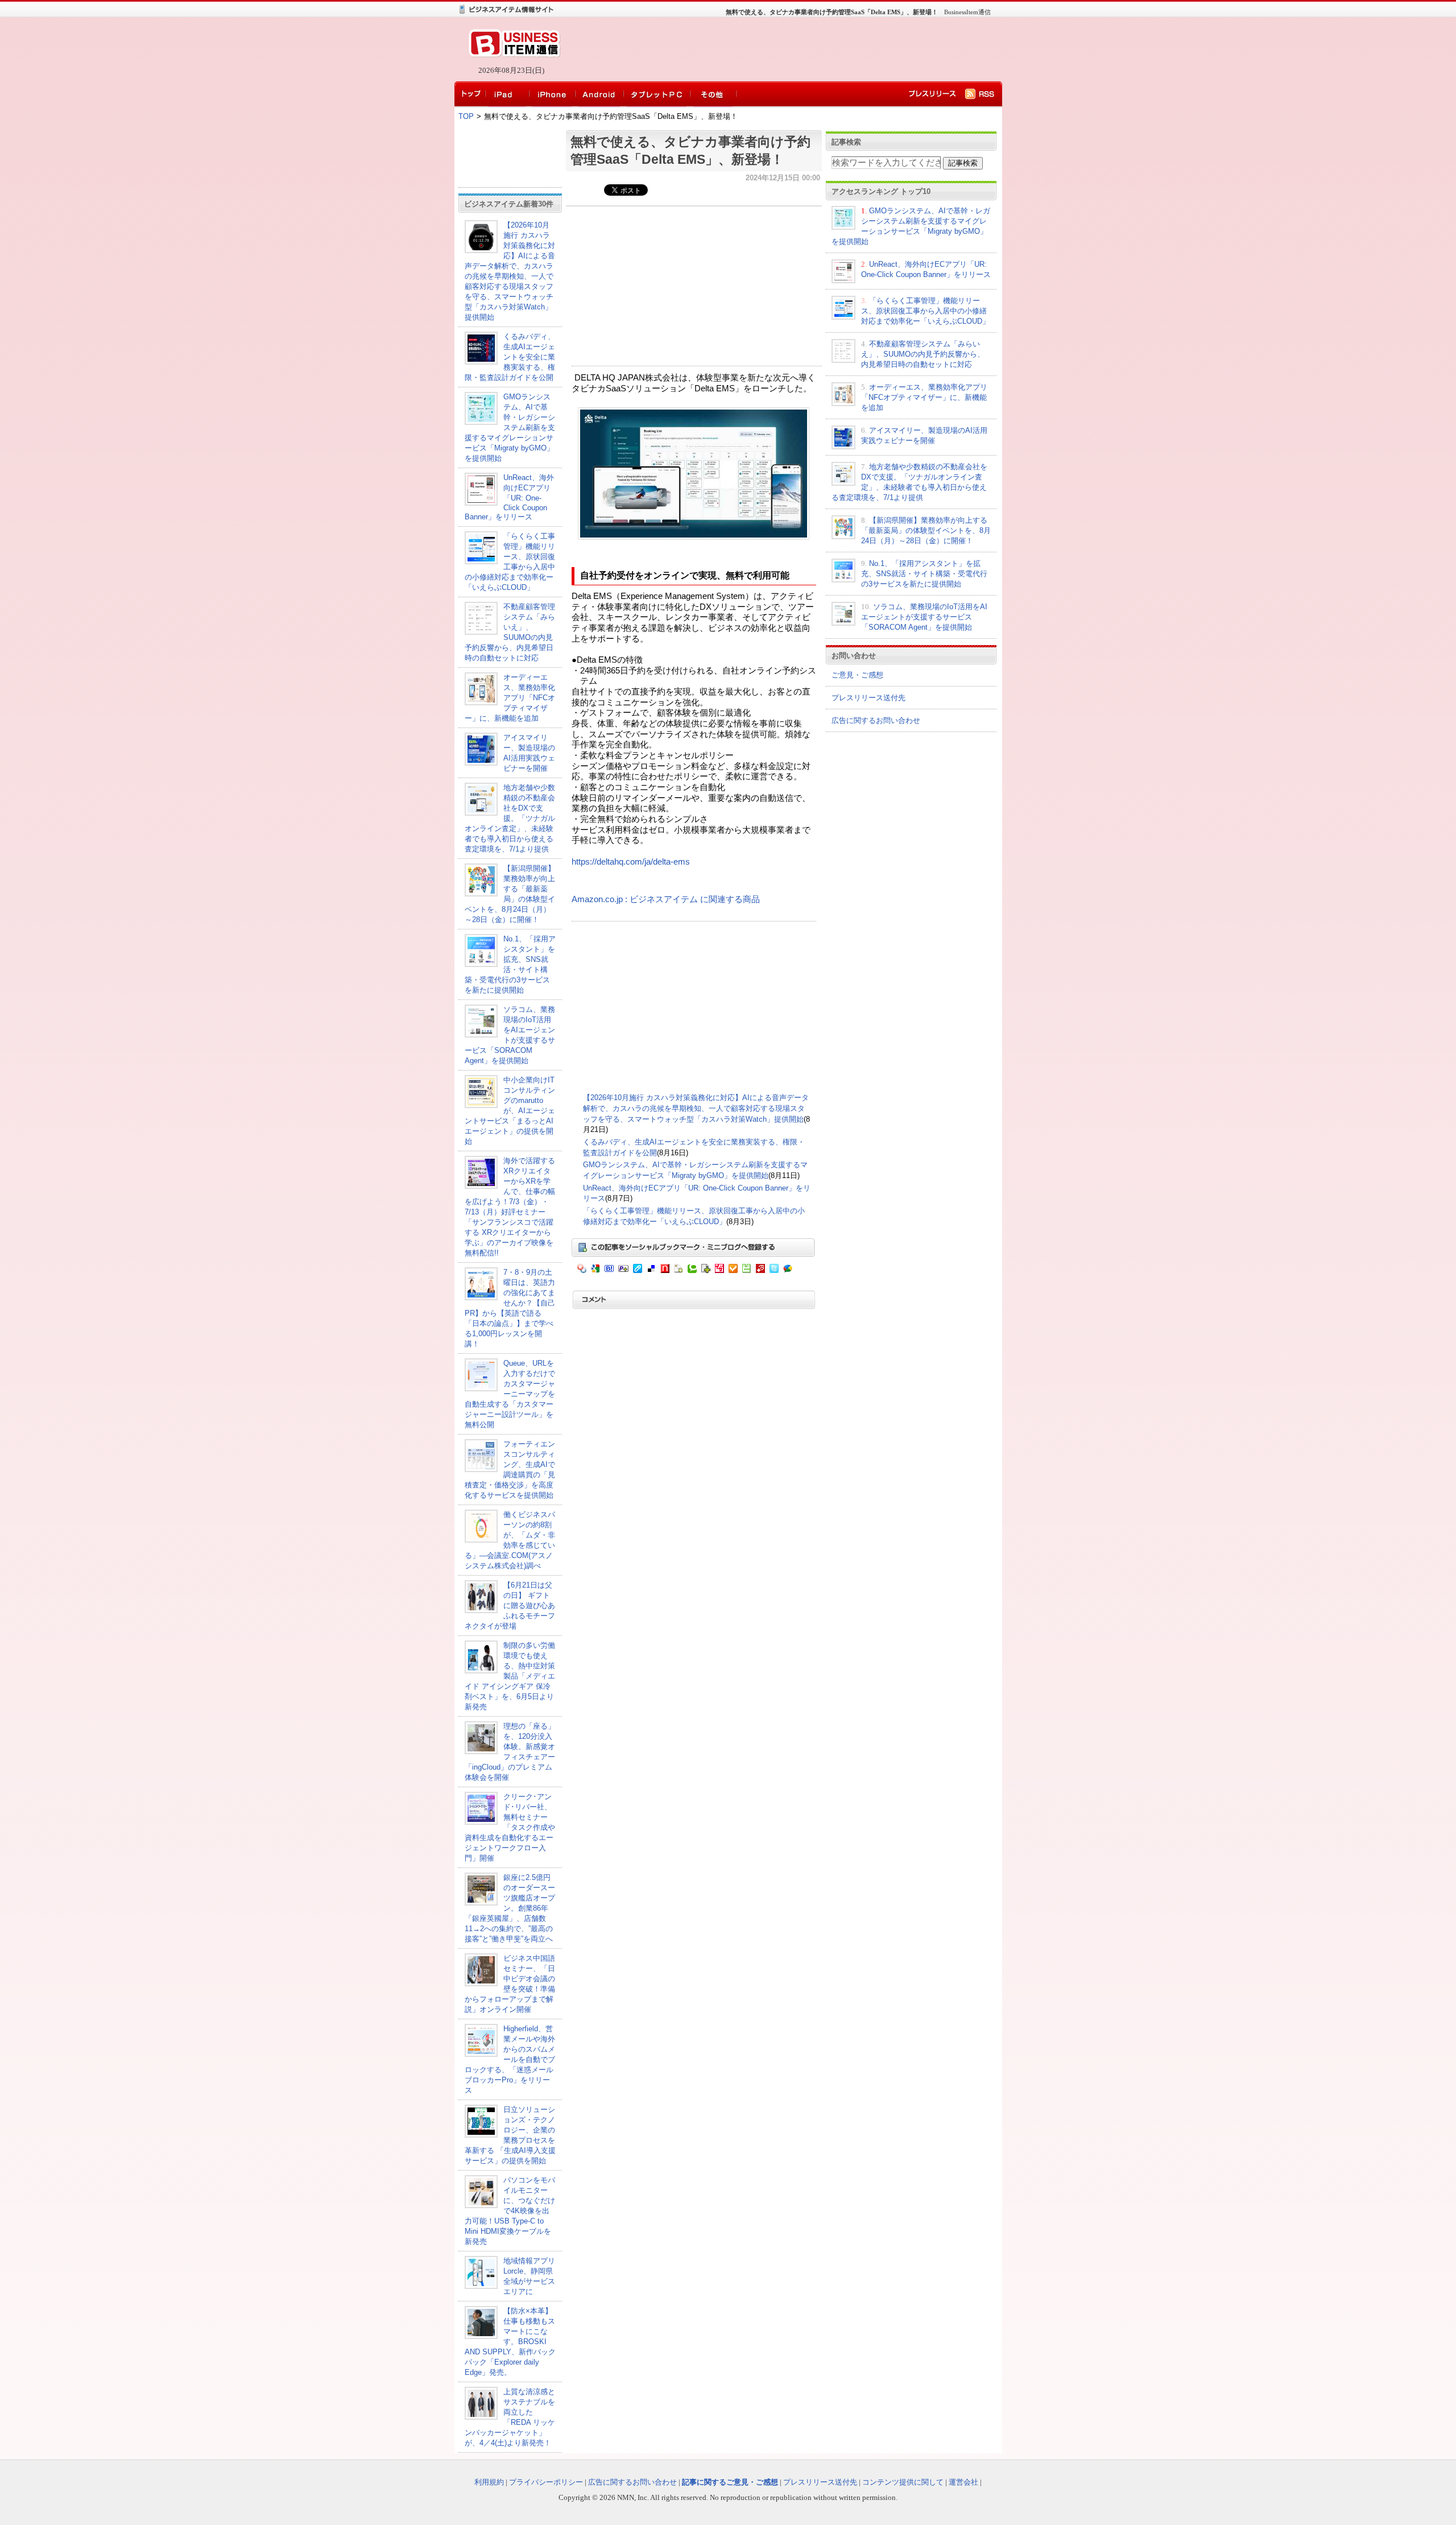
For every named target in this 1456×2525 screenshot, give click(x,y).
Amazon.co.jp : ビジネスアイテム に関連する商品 (666, 899)
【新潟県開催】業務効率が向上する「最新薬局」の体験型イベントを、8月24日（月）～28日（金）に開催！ (926, 530)
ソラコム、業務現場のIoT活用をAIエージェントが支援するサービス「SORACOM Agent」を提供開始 (924, 617)
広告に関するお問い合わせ (876, 720)
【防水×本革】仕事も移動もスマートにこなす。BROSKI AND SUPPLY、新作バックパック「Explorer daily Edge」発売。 (510, 2342)
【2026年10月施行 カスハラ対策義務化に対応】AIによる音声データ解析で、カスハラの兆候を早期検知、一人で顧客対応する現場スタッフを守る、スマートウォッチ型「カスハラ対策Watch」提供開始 (696, 1108)
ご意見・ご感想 (857, 675)
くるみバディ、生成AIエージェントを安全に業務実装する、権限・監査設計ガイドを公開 (510, 357)
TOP (466, 116)
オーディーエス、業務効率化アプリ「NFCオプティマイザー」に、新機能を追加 (510, 698)
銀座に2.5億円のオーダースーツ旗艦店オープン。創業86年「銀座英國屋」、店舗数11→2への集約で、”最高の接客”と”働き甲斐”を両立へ (510, 1908)
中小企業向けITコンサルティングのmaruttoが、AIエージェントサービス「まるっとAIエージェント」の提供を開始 (510, 1111)
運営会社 (963, 2482)
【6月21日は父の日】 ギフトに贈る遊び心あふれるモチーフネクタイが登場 (510, 1605)
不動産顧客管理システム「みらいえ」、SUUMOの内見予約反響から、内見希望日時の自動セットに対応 (923, 354)
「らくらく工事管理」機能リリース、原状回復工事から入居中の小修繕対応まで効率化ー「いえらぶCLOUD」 (925, 311)
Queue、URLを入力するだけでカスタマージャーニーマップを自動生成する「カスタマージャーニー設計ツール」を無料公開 (510, 1394)
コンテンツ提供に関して (903, 2482)
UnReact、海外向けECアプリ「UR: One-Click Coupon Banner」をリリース (509, 497)
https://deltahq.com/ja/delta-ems (631, 862)
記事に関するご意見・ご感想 (730, 2482)
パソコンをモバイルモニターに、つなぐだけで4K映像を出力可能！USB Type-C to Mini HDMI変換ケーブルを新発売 (510, 2211)
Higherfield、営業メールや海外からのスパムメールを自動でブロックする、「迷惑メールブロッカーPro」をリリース (510, 2059)
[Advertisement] (779, 49)
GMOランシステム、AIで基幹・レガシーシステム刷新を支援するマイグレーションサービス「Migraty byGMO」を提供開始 (510, 427)
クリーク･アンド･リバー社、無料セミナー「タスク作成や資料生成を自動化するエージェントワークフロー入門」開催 (510, 1827)
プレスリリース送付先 (868, 698)
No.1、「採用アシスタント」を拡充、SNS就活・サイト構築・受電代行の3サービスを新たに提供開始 (924, 574)
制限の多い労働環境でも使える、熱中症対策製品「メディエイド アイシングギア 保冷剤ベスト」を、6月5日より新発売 (510, 1676)
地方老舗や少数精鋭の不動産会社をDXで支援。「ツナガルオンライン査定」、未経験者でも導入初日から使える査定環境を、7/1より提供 (510, 818)
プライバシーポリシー (546, 2482)
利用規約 (489, 2482)
